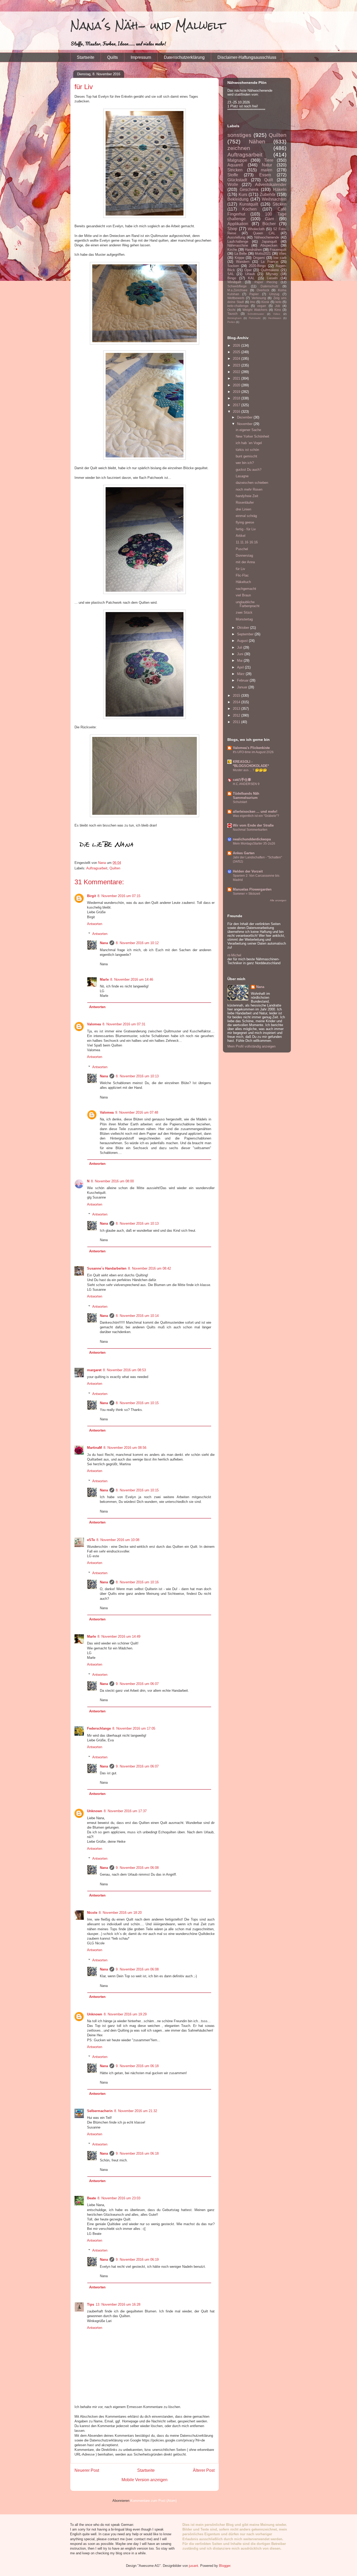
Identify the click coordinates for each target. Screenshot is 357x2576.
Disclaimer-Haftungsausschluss (247, 57)
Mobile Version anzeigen (145, 2480)
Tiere (269, 160)
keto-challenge (238, 306)
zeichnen (239, 148)
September (246, 634)
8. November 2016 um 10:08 (118, 1540)
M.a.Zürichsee (237, 290)
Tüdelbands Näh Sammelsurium (246, 796)
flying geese (245, 522)
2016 (237, 412)
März (241, 674)
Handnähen (253, 250)
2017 (237, 405)
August (243, 641)
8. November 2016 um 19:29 (125, 2014)
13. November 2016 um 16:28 (118, 2304)
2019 (237, 392)
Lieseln (272, 278)
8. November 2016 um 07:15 (119, 896)
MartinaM (94, 1448)
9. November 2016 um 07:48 (137, 1112)
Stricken (235, 170)
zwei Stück (244, 612)
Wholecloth (256, 229)
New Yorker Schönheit (252, 436)
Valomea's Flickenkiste (251, 748)
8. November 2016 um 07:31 (124, 1024)
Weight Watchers (255, 310)
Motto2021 (263, 254)
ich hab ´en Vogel (249, 443)
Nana (104, 943)
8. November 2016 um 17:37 (125, 1811)
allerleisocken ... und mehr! (255, 812)
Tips (91, 2304)
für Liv (240, 569)
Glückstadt (237, 180)
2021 (237, 378)
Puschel (242, 549)
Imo (253, 302)
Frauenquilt (278, 250)
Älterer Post (204, 2470)
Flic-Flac (242, 575)
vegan (262, 306)
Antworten (95, 924)
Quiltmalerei (270, 270)
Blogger (225, 2566)
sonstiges (239, 135)
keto (278, 302)
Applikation (238, 224)
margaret (94, 1370)
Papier (254, 294)
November (245, 424)
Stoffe (233, 175)
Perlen (231, 322)
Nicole (92, 1913)
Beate (91, 2198)
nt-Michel (234, 955)
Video (277, 314)
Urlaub (250, 274)
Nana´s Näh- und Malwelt (148, 25)
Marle (104, 979)
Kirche (232, 250)
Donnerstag (244, 556)
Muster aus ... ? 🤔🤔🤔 (250, 770)
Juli (240, 647)
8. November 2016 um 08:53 (124, 1370)
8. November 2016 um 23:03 (119, 2198)
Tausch (232, 314)
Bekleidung (238, 199)
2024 (237, 359)
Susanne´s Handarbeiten (107, 1268)
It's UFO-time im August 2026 (253, 752)
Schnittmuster (256, 314)
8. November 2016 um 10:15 (137, 1403)
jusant (194, 2566)
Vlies (283, 254)
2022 (237, 372)
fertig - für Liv (246, 529)
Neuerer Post (87, 2470)
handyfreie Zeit (247, 496)
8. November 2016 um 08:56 (125, 1448)
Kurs (243, 194)
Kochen (249, 209)
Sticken (280, 204)
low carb (280, 258)
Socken (233, 266)
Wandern (243, 262)
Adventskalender (271, 185)
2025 (237, 352)
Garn (270, 219)
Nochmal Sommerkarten (250, 830)
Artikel (241, 536)
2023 (237, 365)
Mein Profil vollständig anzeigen (251, 1046)
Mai (240, 661)
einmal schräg (246, 516)
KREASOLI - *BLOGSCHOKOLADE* (251, 764)
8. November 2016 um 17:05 (134, 1728)
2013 (237, 709)
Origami (259, 258)
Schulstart (240, 802)
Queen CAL (264, 233)
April (241, 667)
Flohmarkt (255, 318)
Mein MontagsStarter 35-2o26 (254, 844)
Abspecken (269, 245)
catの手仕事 (242, 780)
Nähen (257, 141)
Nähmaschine (238, 245)
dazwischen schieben (252, 483)
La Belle (241, 254)
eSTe (91, 1540)
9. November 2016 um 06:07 (137, 1684)
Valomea (94, 1024)
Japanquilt (269, 242)
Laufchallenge (238, 242)
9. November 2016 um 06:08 (137, 1868)
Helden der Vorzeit (248, 871)
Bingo (232, 278)
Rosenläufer (245, 502)
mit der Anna (245, 562)
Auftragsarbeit (97, 868)
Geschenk (249, 190)
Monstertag (244, 619)
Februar (243, 680)
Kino (278, 310)
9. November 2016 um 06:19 (137, 2260)
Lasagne (242, 476)
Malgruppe (237, 160)
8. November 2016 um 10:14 (137, 1316)
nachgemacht (246, 589)
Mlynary (272, 274)
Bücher (269, 224)
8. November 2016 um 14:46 (132, 979)
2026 (237, 345)
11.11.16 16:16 (247, 542)
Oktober (244, 628)
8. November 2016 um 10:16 (137, 1582)
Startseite (86, 57)
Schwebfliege (237, 286)
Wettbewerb (236, 298)
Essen (265, 175)
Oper (248, 270)
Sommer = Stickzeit (246, 894)
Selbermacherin (100, 2111)
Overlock (263, 290)
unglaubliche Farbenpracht (248, 604)
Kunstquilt (249, 204)
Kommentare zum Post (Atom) (154, 2501)
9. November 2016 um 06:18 (137, 2066)
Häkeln (280, 190)
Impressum (141, 57)
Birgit (91, 896)
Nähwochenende (267, 237)
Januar (243, 687)
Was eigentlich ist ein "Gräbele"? (256, 816)
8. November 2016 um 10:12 (137, 943)
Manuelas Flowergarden (252, 889)
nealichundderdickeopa (252, 839)
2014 (237, 702)
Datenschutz (269, 286)
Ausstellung (236, 237)
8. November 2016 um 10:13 (137, 1076)
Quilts (113, 57)
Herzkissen (275, 318)
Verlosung (259, 298)
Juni (241, 654)
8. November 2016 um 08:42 (149, 1268)
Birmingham (234, 318)
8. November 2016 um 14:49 (119, 1636)
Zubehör (268, 194)
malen (267, 170)
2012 (237, 715)
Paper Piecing (266, 282)
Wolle (233, 185)
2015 (237, 696)
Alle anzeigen (278, 900)
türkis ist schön (247, 450)
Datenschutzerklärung (184, 57)
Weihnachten (274, 199)
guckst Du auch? (249, 470)
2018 (237, 398)
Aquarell (235, 165)
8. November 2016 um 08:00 (112, 1181)
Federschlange (99, 1728)
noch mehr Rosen (249, 489)
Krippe (240, 258)
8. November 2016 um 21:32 (136, 2111)
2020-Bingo (257, 266)
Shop (232, 229)
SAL (231, 274)
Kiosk (265, 302)
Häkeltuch (243, 582)
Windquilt (234, 282)
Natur (267, 165)
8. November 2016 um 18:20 (120, 1913)
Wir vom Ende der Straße (253, 825)
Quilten (115, 868)
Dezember (245, 417)
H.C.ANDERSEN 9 (246, 784)
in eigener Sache (248, 430)
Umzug (274, 294)
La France (269, 262)
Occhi (231, 310)
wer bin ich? (245, 463)
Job (278, 306)
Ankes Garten (244, 853)
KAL (251, 278)
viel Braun (243, 595)
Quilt (269, 180)
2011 (237, 722)
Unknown (95, 1811)
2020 (237, 385)
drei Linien (243, 509)
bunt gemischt (246, 456)
